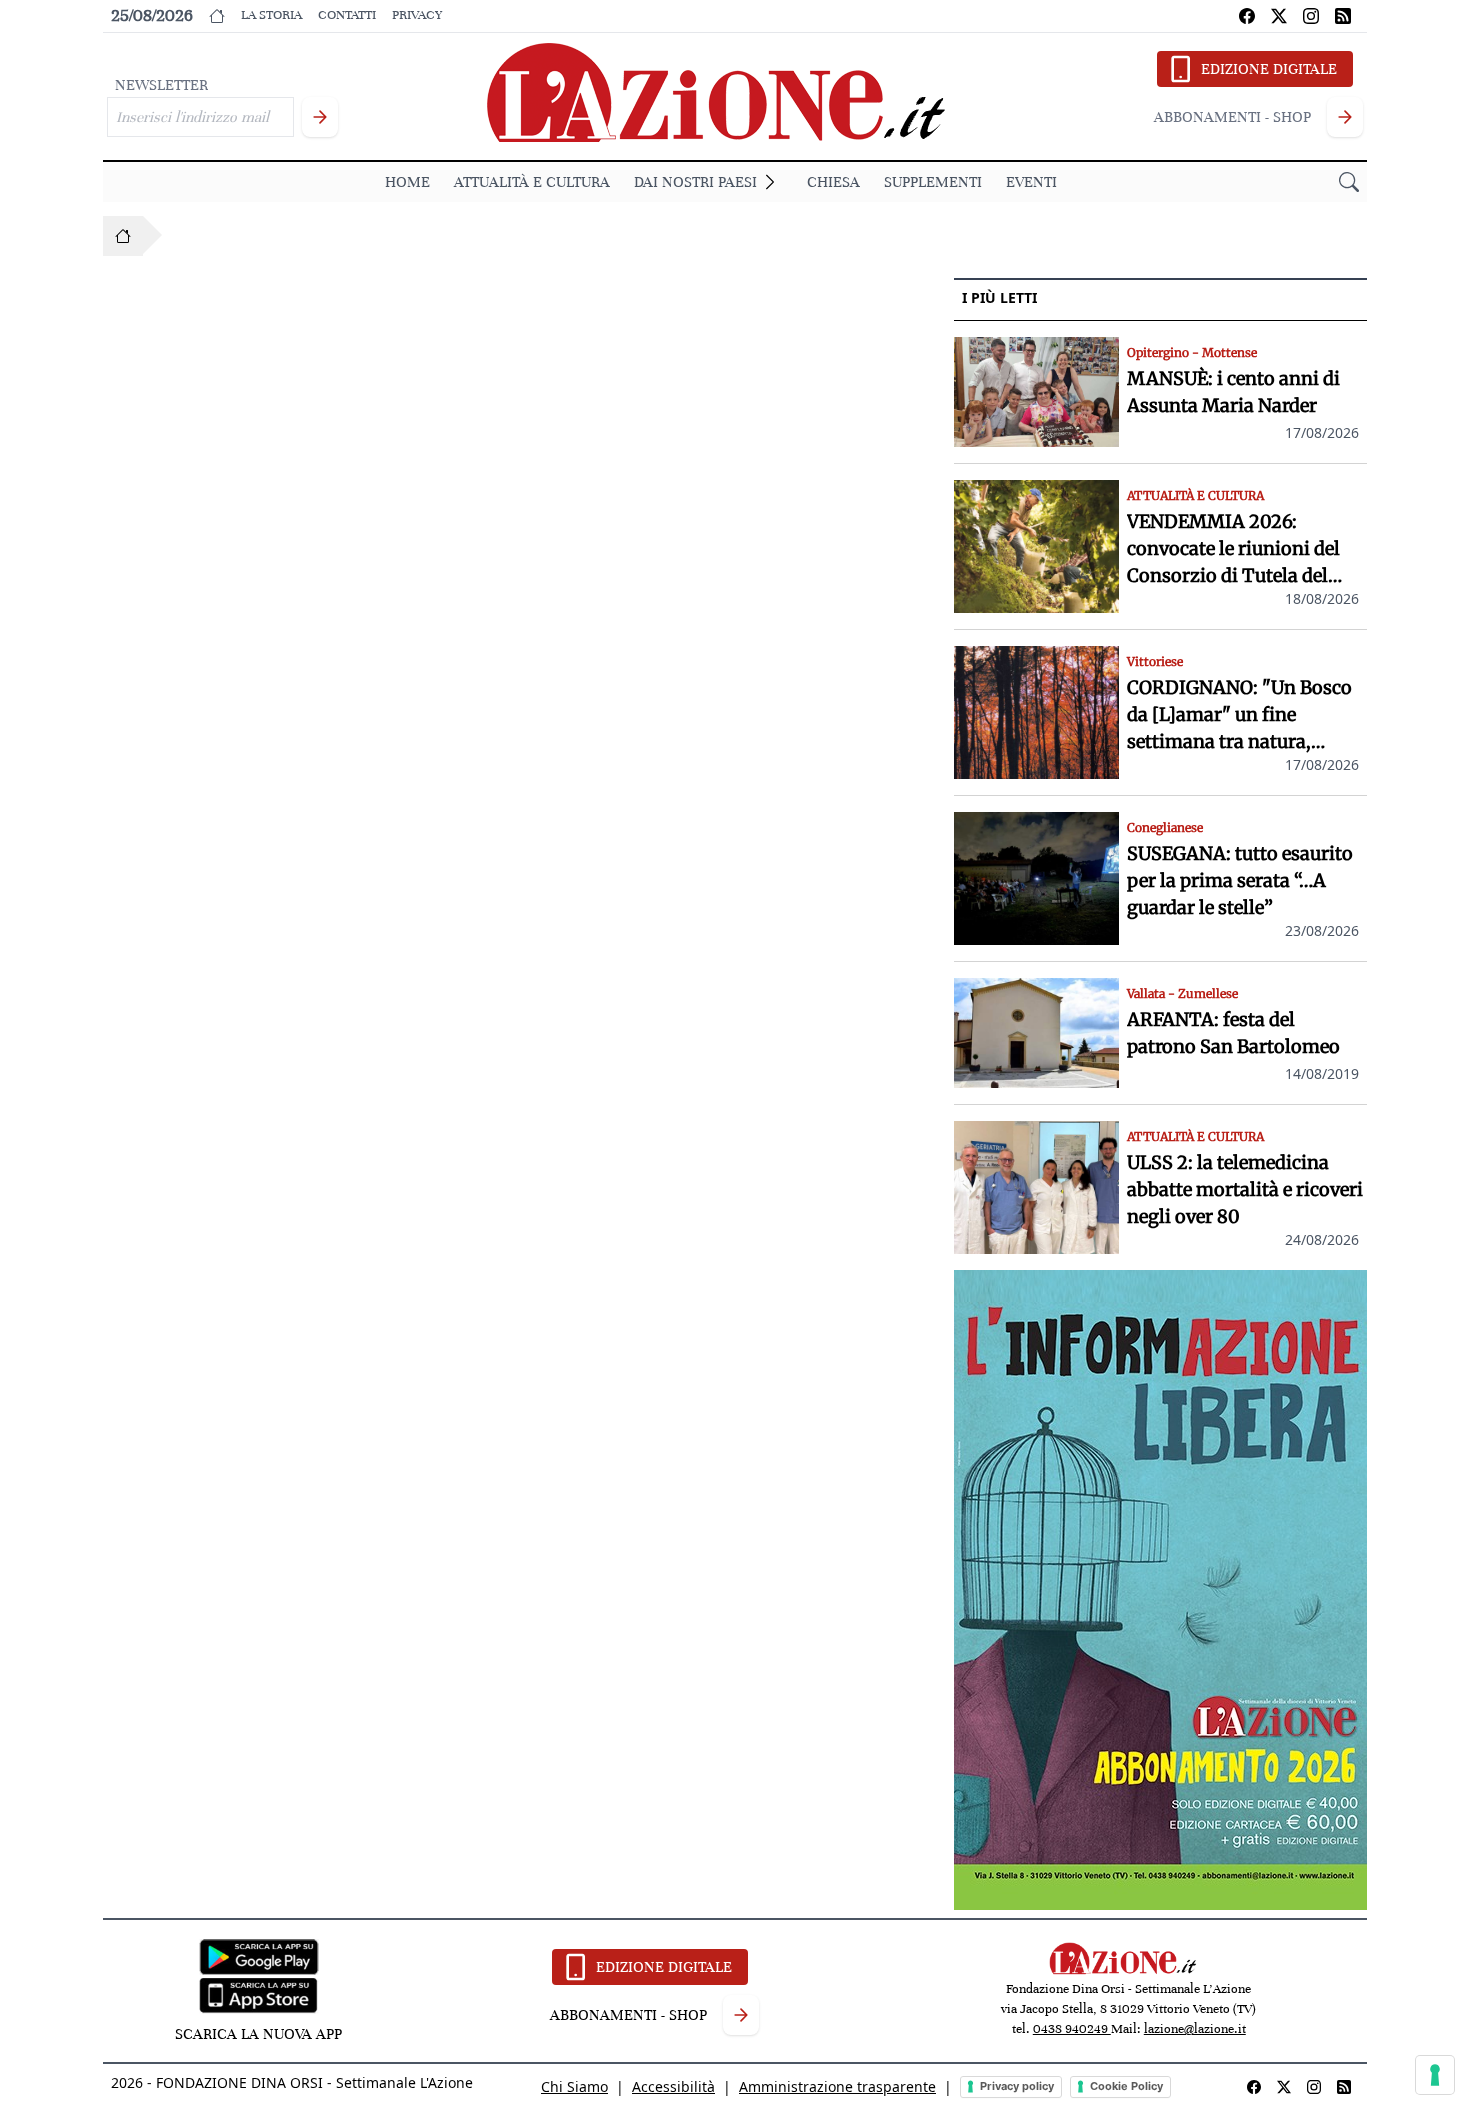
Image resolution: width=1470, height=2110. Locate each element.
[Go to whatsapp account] (1343, 16)
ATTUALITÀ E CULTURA (532, 182)
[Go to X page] (1279, 16)
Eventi (1031, 182)
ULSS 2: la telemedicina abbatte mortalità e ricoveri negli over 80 (1245, 1189)
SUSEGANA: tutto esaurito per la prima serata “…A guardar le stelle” (1240, 880)
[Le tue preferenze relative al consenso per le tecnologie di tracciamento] (1435, 2075)
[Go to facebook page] (1247, 16)
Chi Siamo (574, 2086)
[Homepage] (123, 236)
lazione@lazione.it (1195, 2029)
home (407, 182)
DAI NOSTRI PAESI (695, 182)
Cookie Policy (1126, 2086)
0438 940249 (1072, 2029)
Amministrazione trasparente (837, 2086)
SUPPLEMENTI (933, 182)
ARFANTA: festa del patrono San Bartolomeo (1233, 1033)
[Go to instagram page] (1311, 16)
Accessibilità (673, 2086)
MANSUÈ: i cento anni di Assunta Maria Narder (1233, 392)
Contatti (347, 15)
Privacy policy (1017, 2086)
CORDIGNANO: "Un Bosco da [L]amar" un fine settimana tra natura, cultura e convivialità (1239, 715)
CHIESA (833, 182)
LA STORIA (271, 15)
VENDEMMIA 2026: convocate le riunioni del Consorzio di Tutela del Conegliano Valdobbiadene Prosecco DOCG (1243, 549)
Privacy (417, 15)
